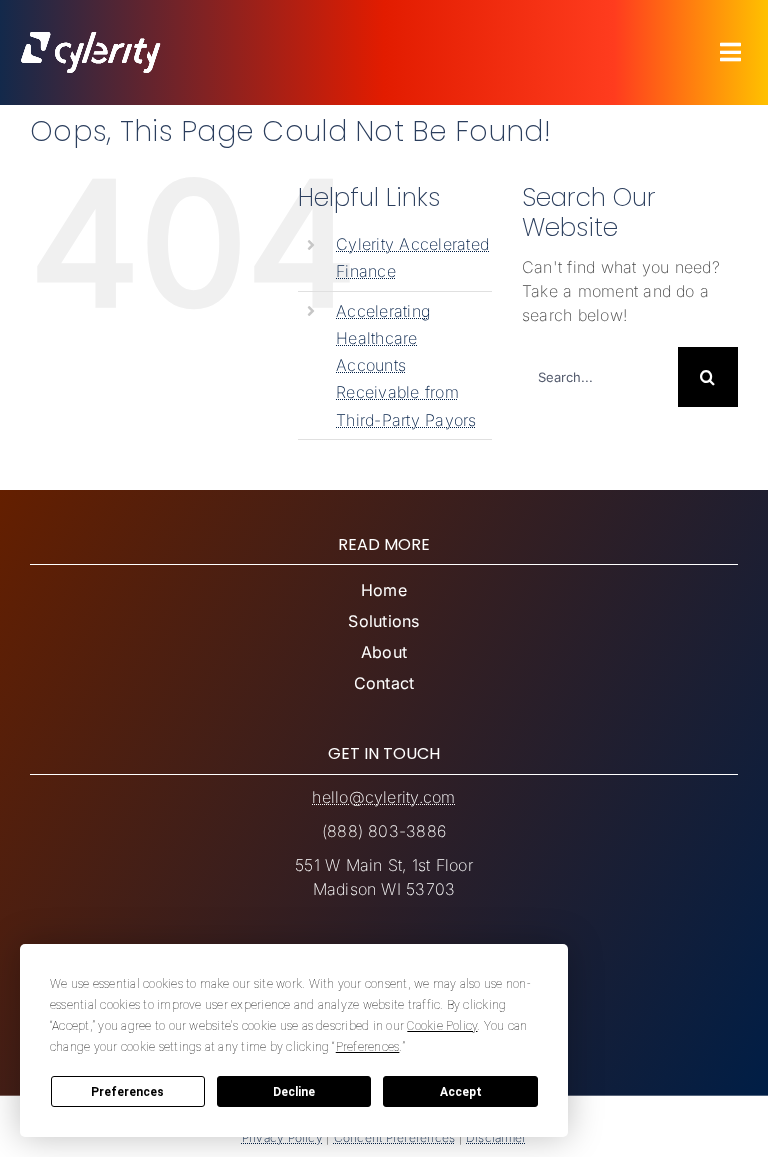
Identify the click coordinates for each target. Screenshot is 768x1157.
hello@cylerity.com (383, 797)
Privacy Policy (282, 1137)
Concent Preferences (395, 1137)
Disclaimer (496, 1137)
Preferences (127, 1092)
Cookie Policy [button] (442, 1026)
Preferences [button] (368, 1047)
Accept (461, 1092)
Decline (294, 1092)
